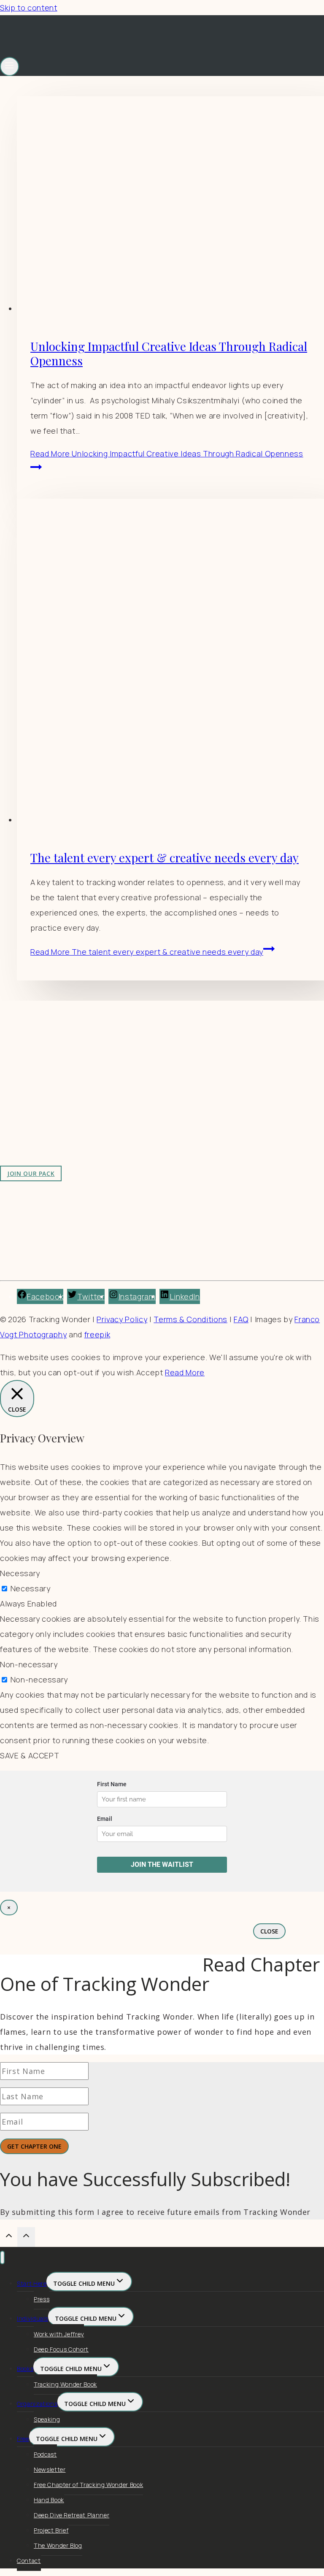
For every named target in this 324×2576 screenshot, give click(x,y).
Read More (147, 952)
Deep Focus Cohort (61, 2349)
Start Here (32, 2283)
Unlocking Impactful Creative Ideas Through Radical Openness (169, 353)
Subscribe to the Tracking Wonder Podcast (223, 1075)
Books (25, 2369)
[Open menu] (9, 66)
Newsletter (50, 2469)
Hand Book (49, 2500)
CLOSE (269, 1931)
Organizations (37, 2404)
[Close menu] (2, 2258)
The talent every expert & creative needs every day (165, 857)
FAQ (241, 1319)
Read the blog (169, 1059)
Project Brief (51, 2530)
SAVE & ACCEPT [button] (30, 1755)
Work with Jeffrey (175, 1090)
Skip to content (29, 8)
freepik (97, 1334)
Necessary (31, 1588)
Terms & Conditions (190, 1319)
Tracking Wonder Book (65, 2384)
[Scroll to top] (9, 2237)
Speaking (47, 2419)
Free (23, 2439)
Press (42, 2299)
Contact (29, 2561)
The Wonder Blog (58, 2545)
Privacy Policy (122, 1319)
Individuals (32, 2318)
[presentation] (170, 206)
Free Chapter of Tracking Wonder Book (88, 2485)
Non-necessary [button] (29, 1664)
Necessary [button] (20, 1573)
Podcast (45, 2454)
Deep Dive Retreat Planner (72, 2515)
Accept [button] (150, 1372)
